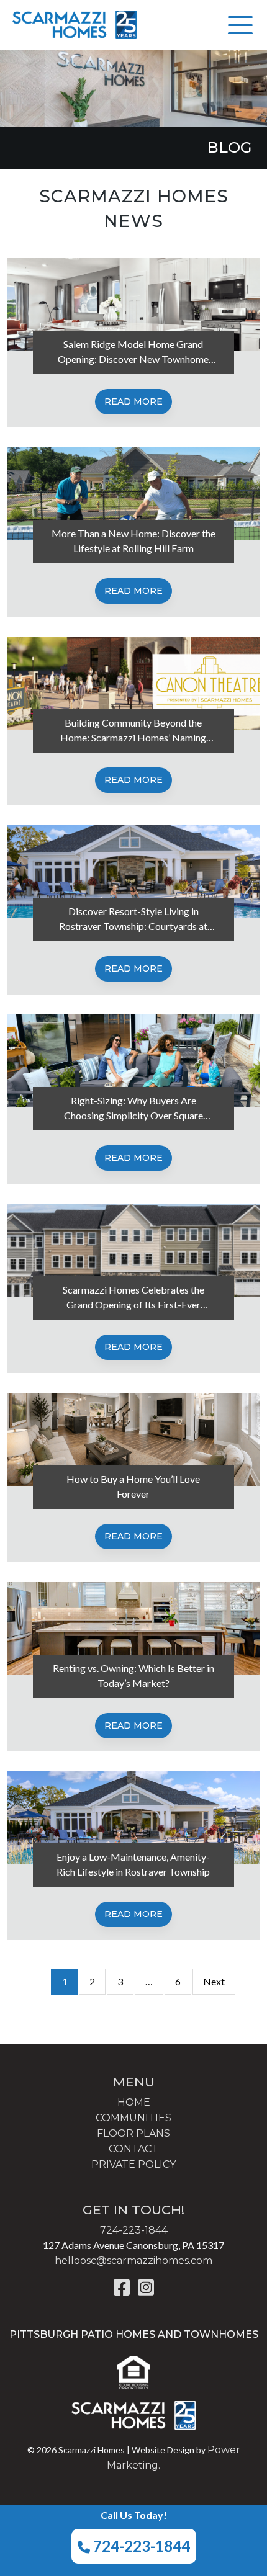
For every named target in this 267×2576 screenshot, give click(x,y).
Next (214, 1981)
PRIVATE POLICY (133, 2164)
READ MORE (133, 401)
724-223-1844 (140, 2546)
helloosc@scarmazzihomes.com (133, 2261)
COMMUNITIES (133, 2118)
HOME (134, 2102)
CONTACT (133, 2149)
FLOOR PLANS (133, 2133)
